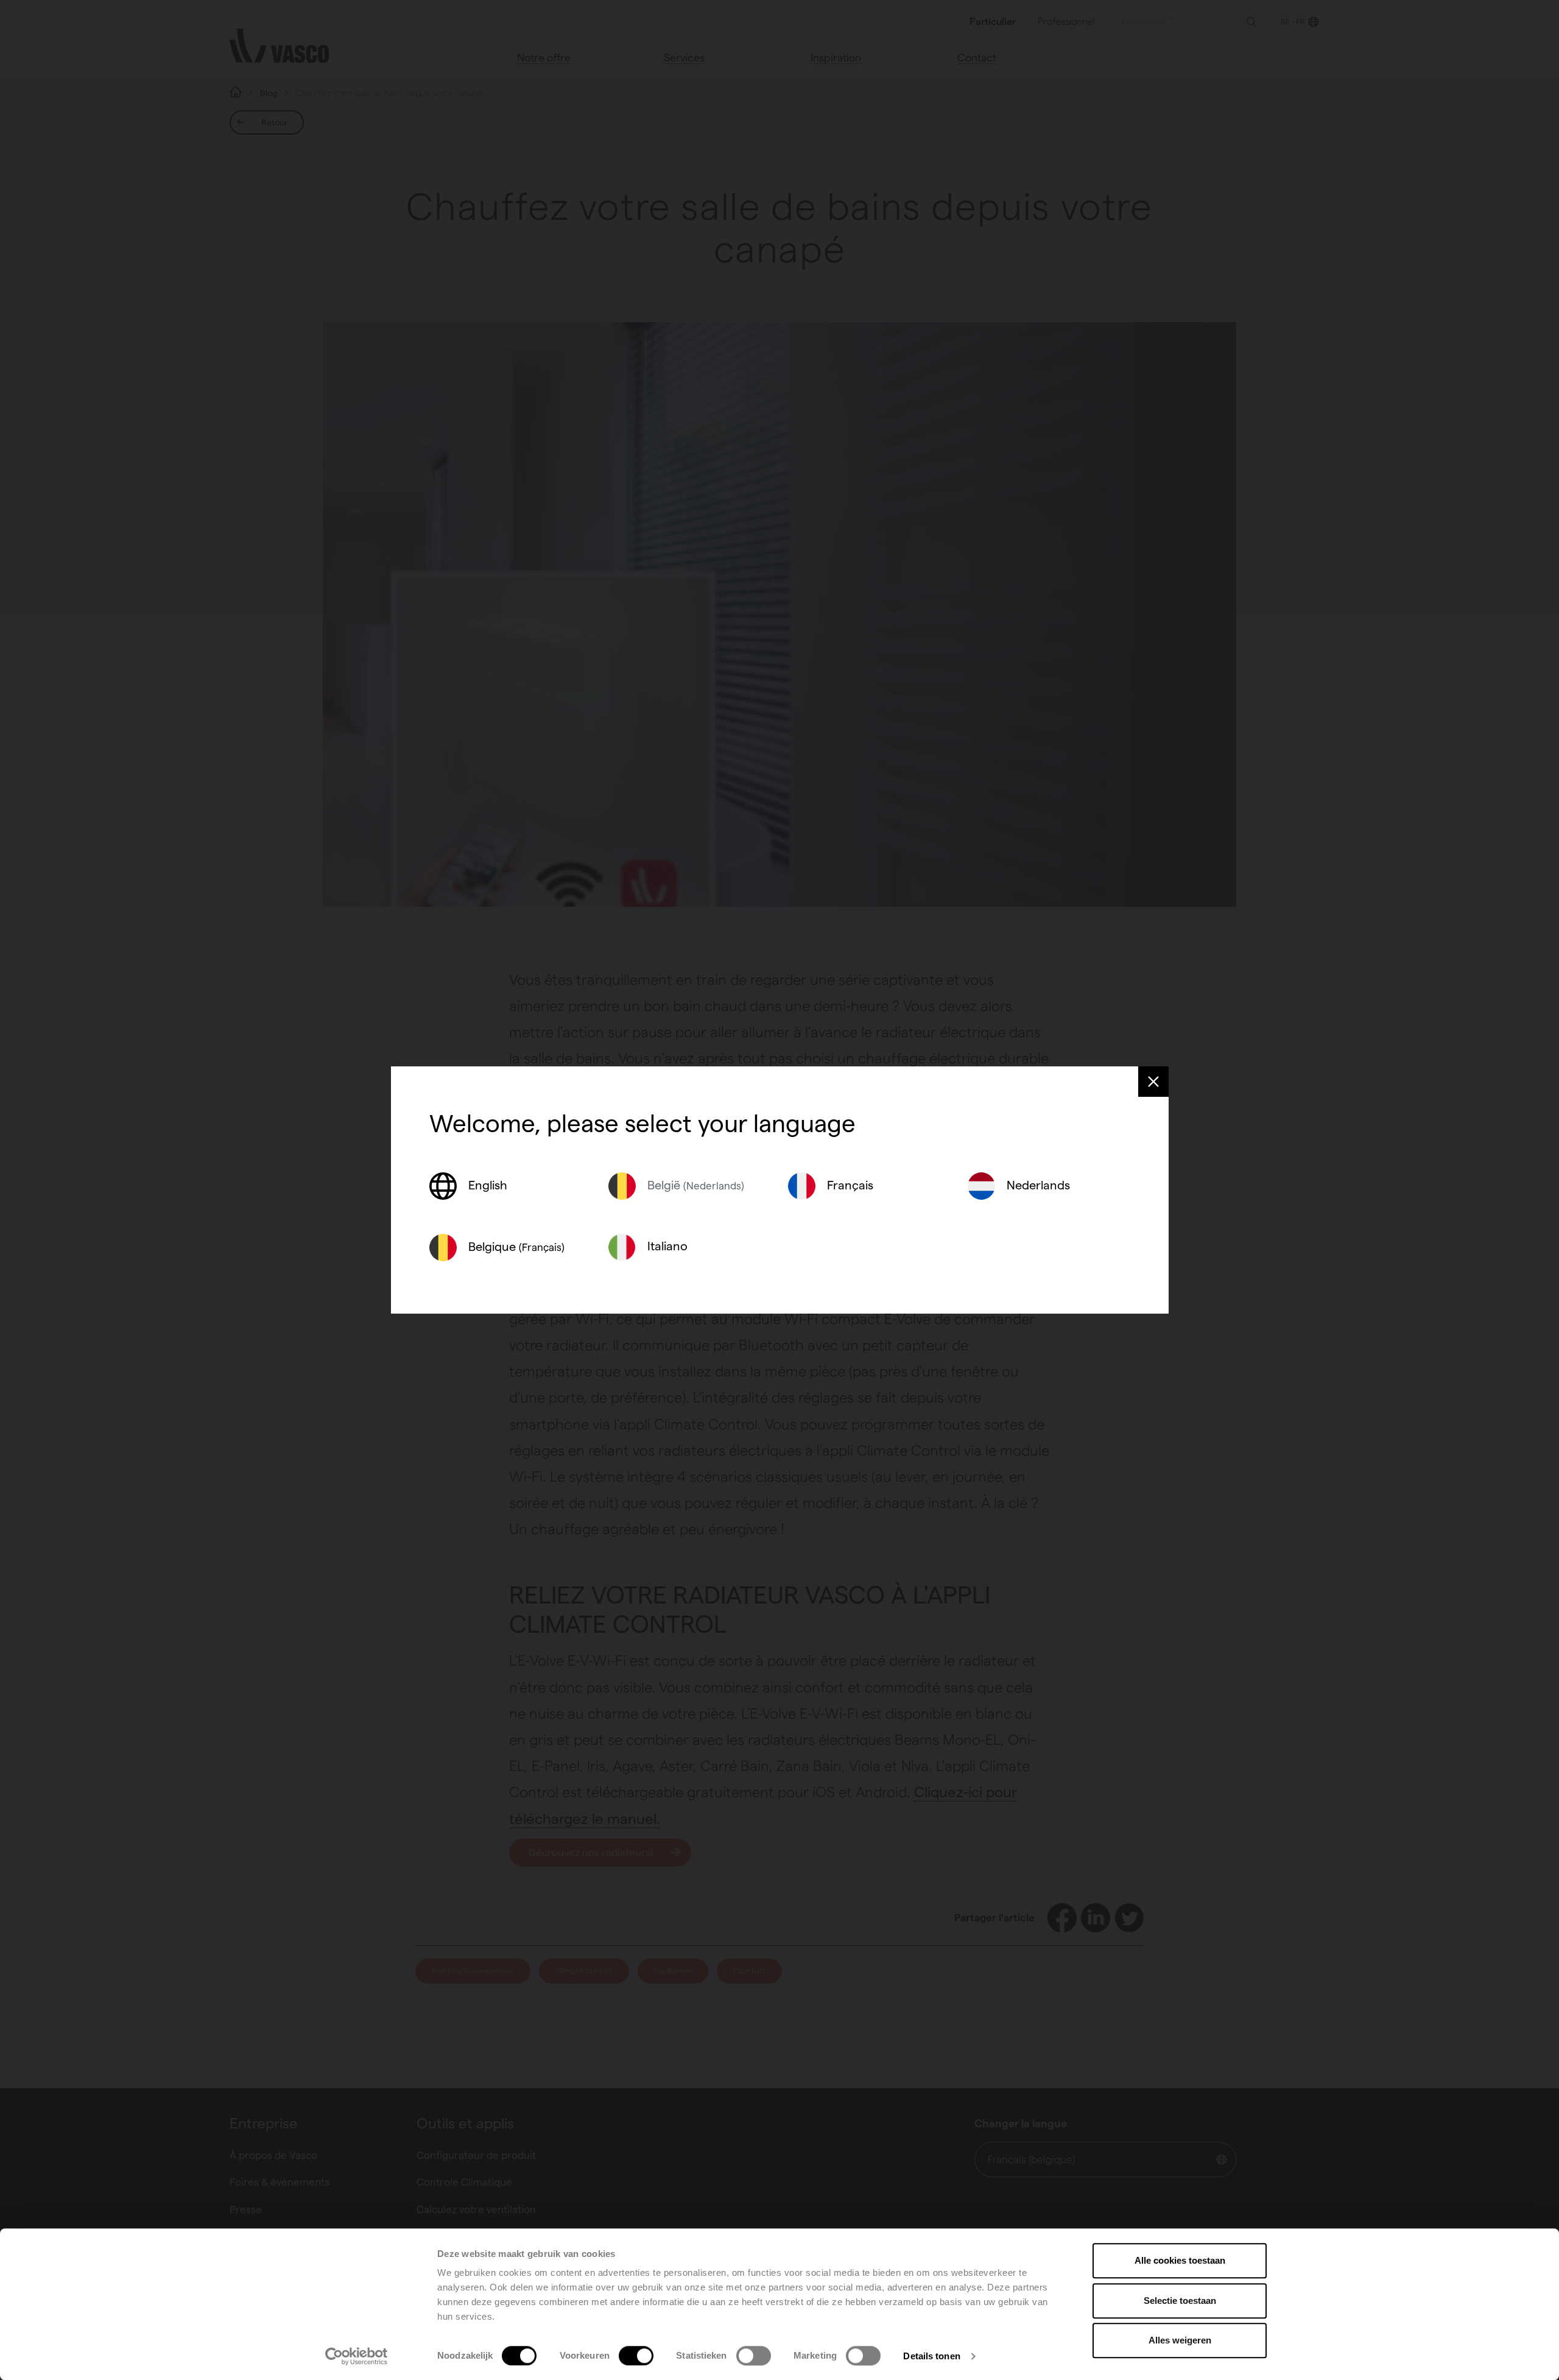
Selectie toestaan (1180, 2301)
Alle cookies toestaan (1180, 2260)
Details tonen (931, 2356)
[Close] (1153, 1082)
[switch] (636, 2356)
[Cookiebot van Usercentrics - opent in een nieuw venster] (357, 2356)
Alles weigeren (1180, 2340)
